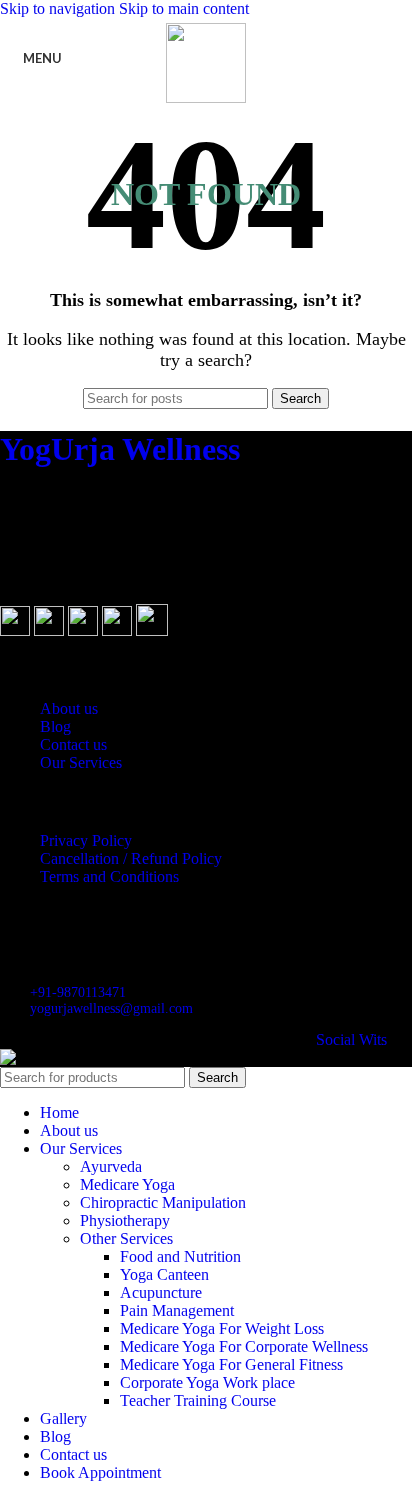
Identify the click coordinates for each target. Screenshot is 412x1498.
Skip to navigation (59, 8)
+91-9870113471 (78, 992)
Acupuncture (161, 1292)
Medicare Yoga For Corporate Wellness (244, 1346)
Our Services (81, 762)
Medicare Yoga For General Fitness (231, 1364)
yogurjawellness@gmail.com (111, 1008)
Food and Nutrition (180, 1256)
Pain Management (177, 1310)
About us (69, 708)
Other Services (126, 1238)
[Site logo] (206, 97)
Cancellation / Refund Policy (131, 858)
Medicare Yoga (127, 1184)
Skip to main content (184, 8)
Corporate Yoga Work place (207, 1382)
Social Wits (351, 1039)
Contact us (73, 744)
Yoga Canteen (164, 1274)
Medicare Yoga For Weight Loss (222, 1328)
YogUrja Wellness (120, 449)
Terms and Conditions (109, 876)
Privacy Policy (86, 840)
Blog (55, 726)
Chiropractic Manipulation (163, 1202)
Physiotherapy (125, 1220)
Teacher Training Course (198, 1400)
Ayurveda (111, 1166)
